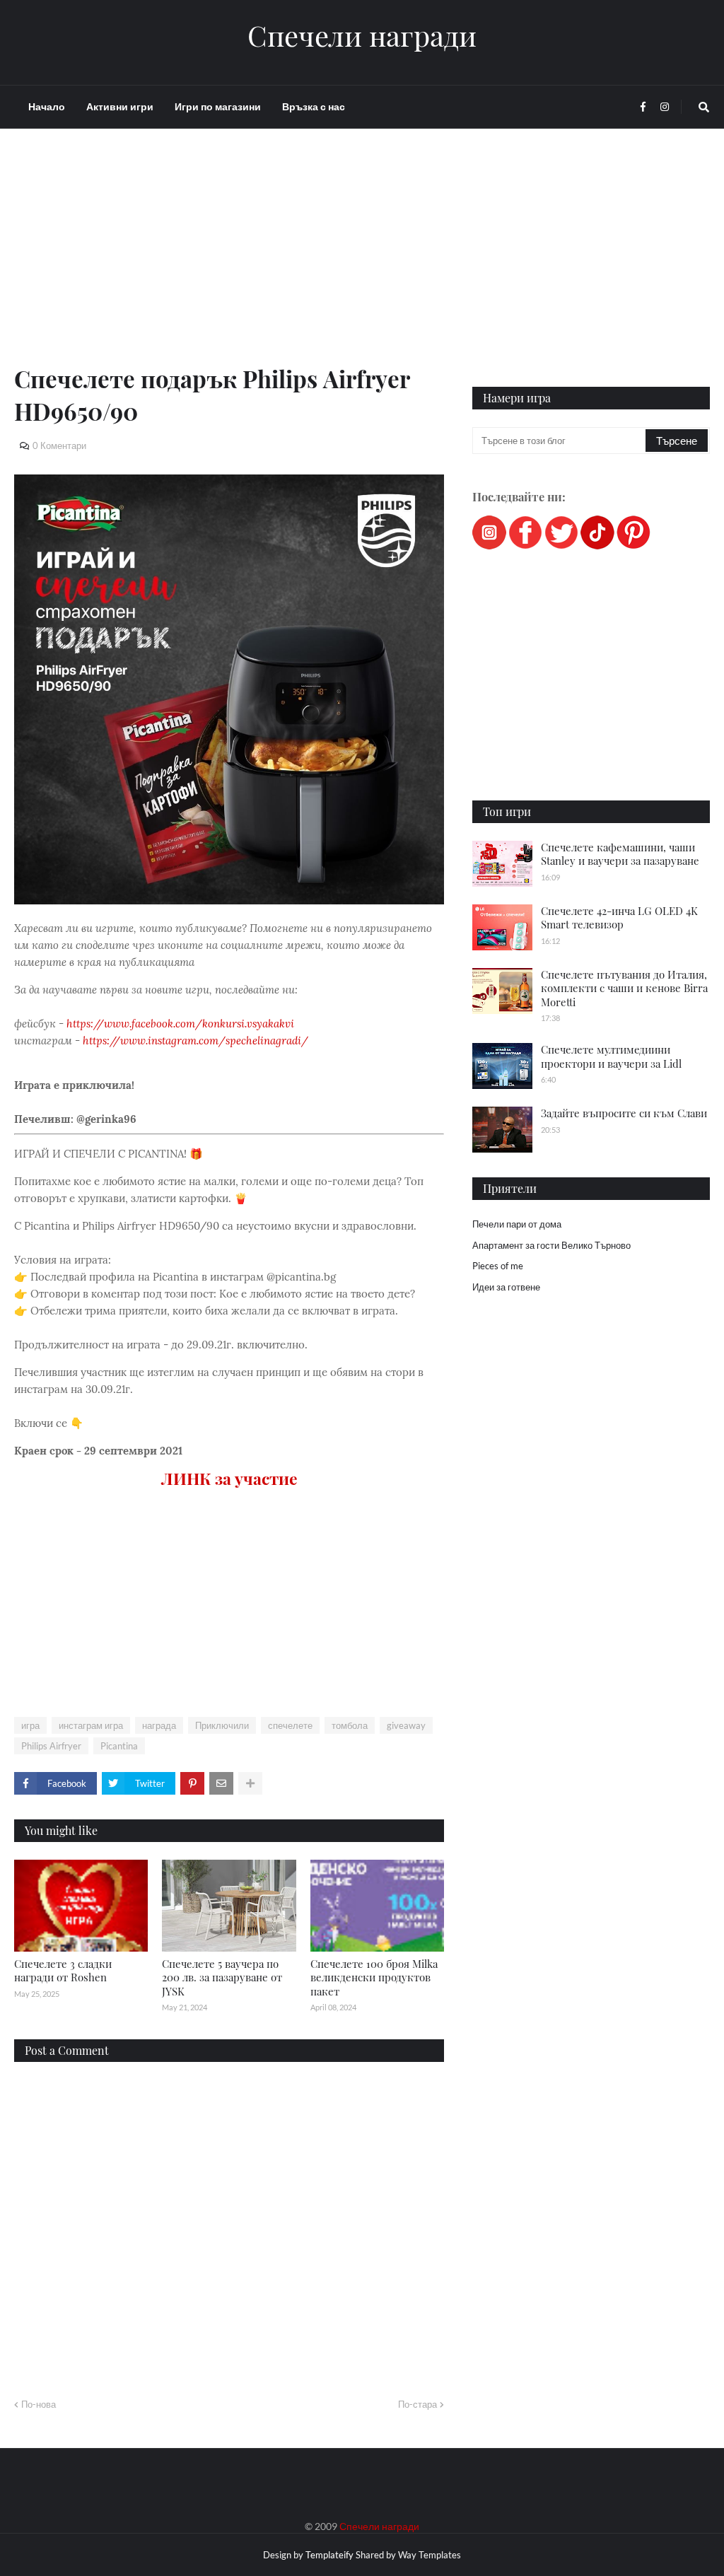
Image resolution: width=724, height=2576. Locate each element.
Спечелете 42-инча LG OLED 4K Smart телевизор (619, 918)
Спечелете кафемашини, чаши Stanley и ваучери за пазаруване (620, 854)
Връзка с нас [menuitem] (314, 106)
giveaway (406, 1725)
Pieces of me (498, 1266)
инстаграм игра (91, 1725)
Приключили (222, 1725)
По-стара (418, 2404)
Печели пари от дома (517, 1224)
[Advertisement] (229, 263)
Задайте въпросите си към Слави (624, 1113)
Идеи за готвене (506, 1287)
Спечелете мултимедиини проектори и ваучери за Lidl (611, 1056)
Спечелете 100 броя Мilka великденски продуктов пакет (374, 1977)
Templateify (329, 2555)
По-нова (39, 2404)
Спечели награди (362, 35)
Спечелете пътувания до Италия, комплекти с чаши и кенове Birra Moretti (624, 988)
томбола (350, 1725)
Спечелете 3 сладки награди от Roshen (63, 1971)
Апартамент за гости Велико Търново (551, 1245)
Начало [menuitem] (47, 106)
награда (159, 1725)
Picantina (119, 1746)
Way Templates (430, 2555)
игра (30, 1725)
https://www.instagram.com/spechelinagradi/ (195, 1041)
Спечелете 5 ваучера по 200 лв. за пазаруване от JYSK (222, 1977)
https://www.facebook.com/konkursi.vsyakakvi (180, 1024)
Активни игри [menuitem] (120, 106)
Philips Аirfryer (51, 1746)
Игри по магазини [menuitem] (218, 106)
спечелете (290, 1725)
